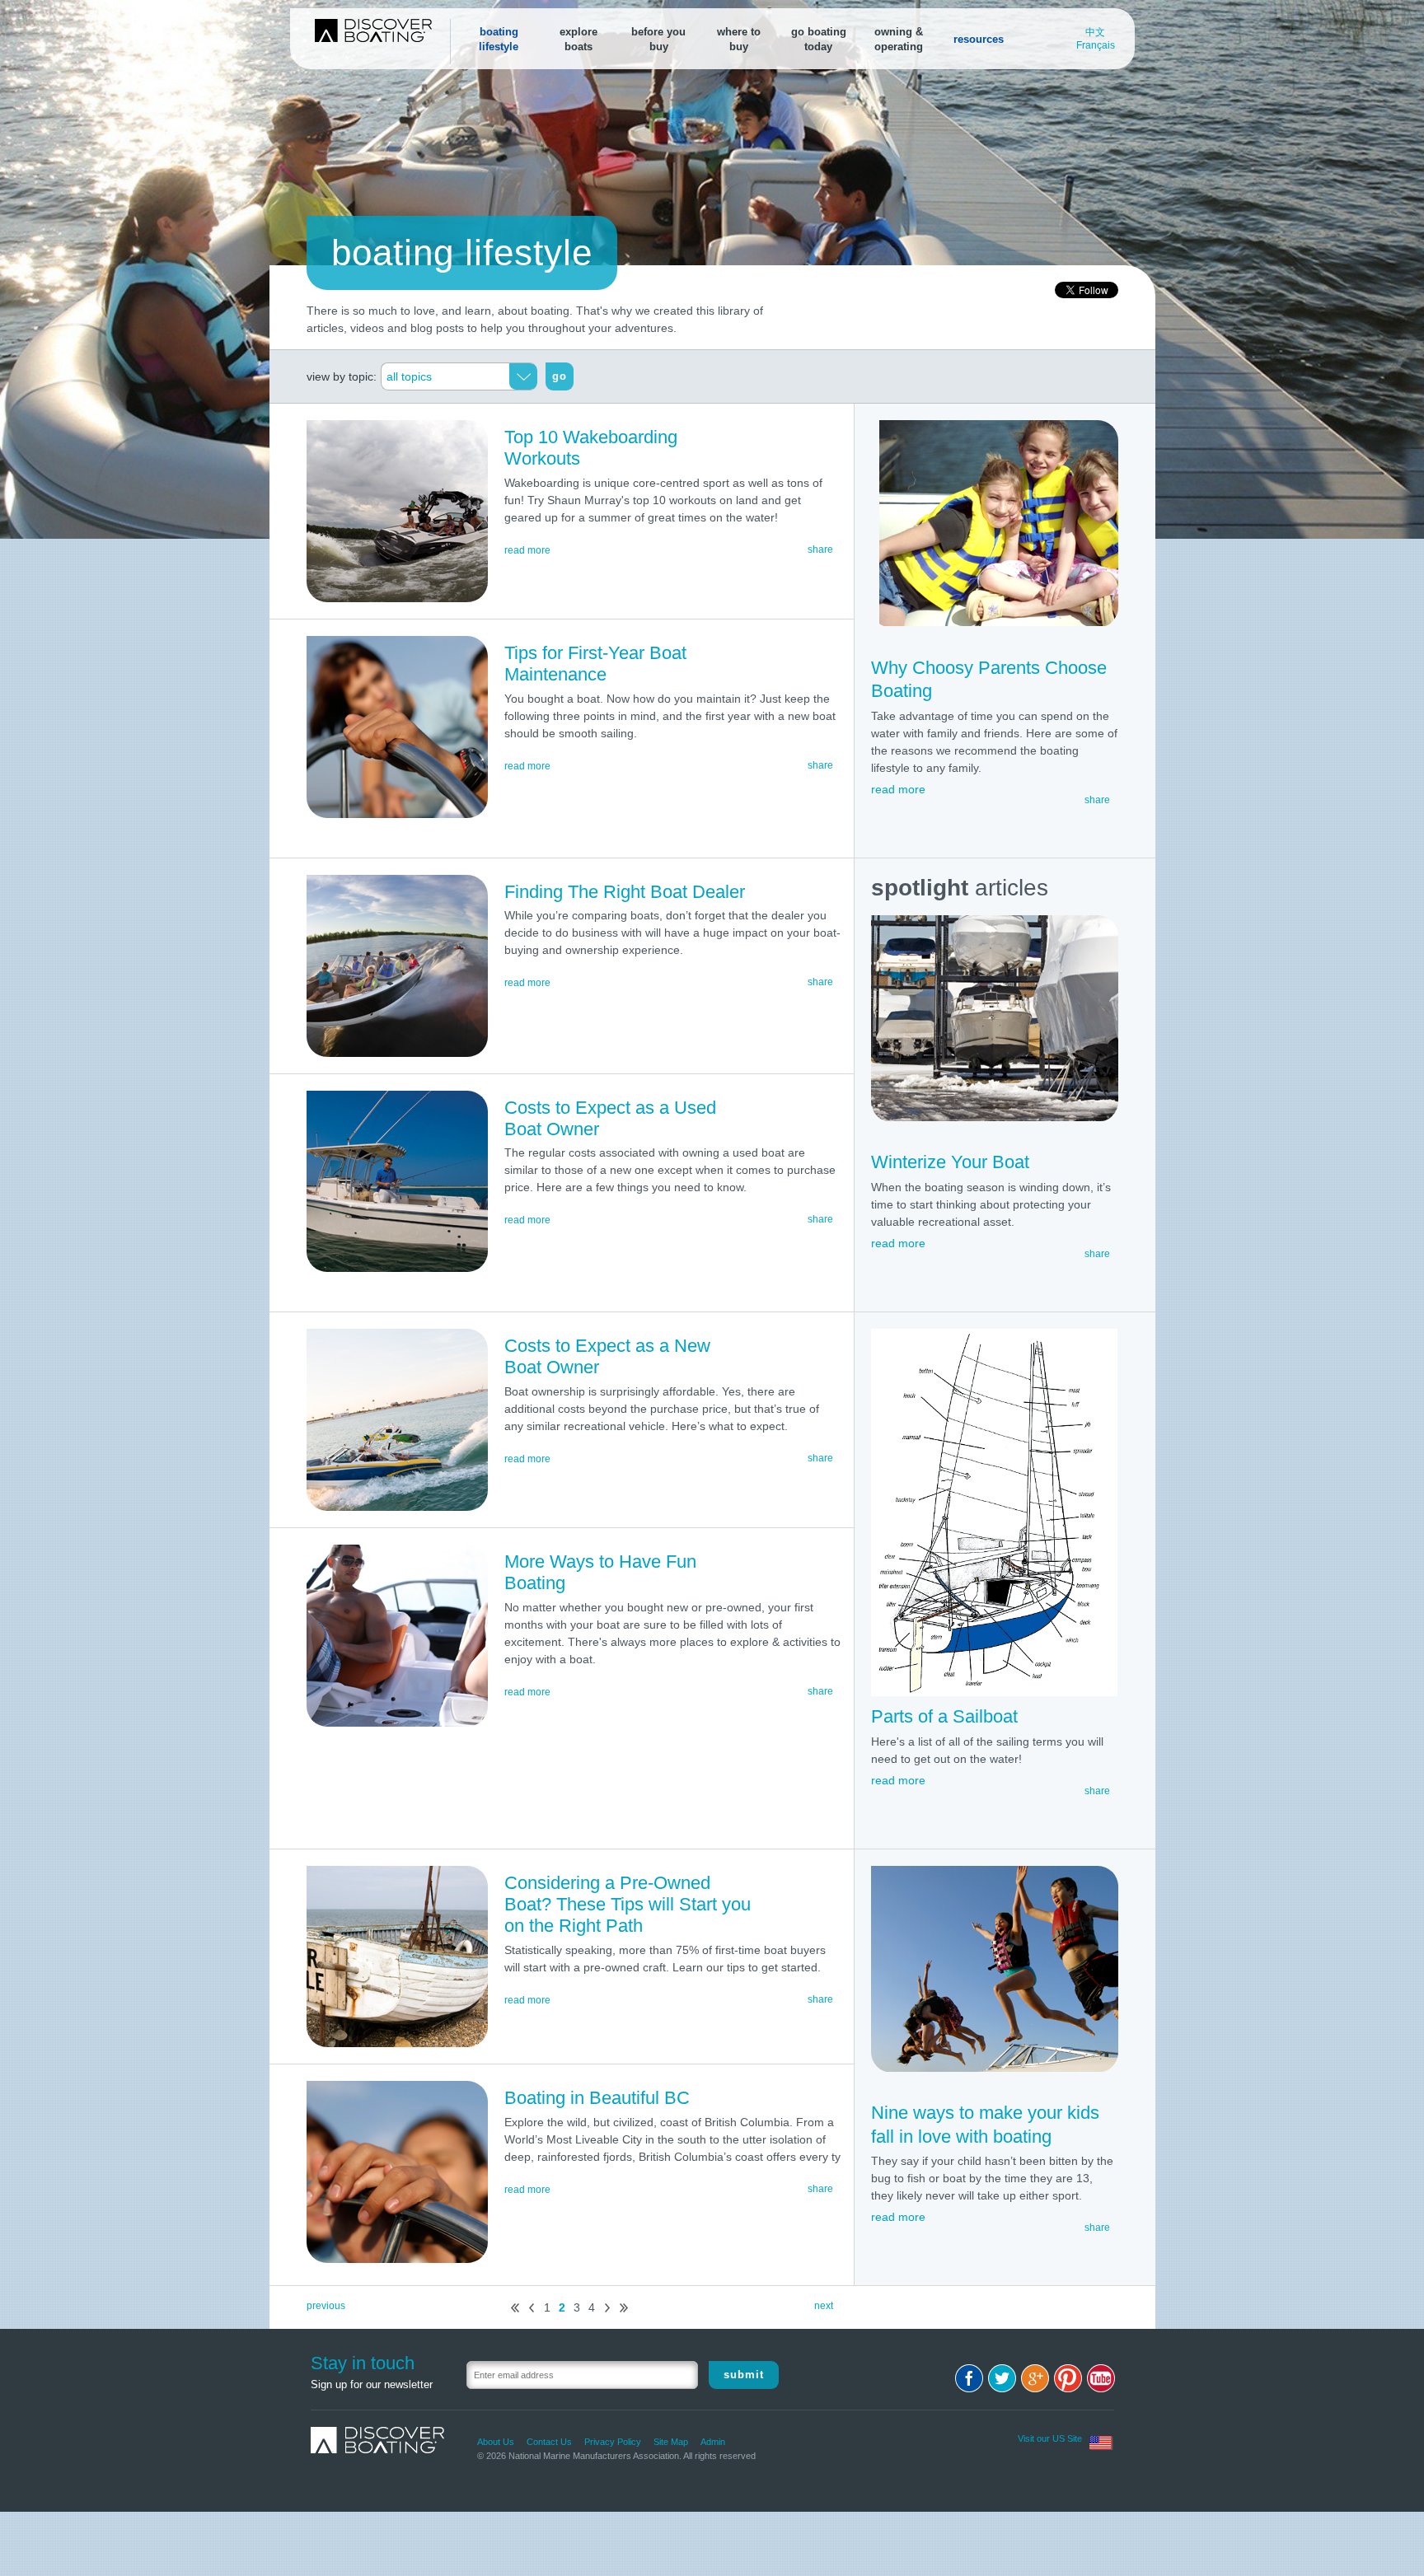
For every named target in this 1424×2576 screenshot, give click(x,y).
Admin (713, 2442)
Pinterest (1068, 2378)
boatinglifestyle (499, 39)
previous (326, 2306)
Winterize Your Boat (950, 1162)
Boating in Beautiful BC (597, 2098)
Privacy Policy (613, 2442)
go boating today (819, 39)
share (1097, 800)
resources (979, 39)
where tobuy (739, 39)
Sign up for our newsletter (372, 2384)
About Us (496, 2442)
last (624, 2308)
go (560, 376)
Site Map (671, 2442)
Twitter (1002, 2378)
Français (1096, 45)
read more (527, 550)
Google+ (1035, 2378)
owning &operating (899, 39)
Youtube (1101, 2378)
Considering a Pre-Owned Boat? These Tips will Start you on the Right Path (628, 1905)
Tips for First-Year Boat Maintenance (595, 664)
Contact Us (549, 2442)
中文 (1095, 32)
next (607, 2308)
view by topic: (342, 376)
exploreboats (578, 39)
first (515, 2308)
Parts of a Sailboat (944, 1716)
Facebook (969, 2378)
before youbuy (658, 39)
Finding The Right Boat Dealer (625, 892)
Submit (744, 2375)
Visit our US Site (1050, 2438)
